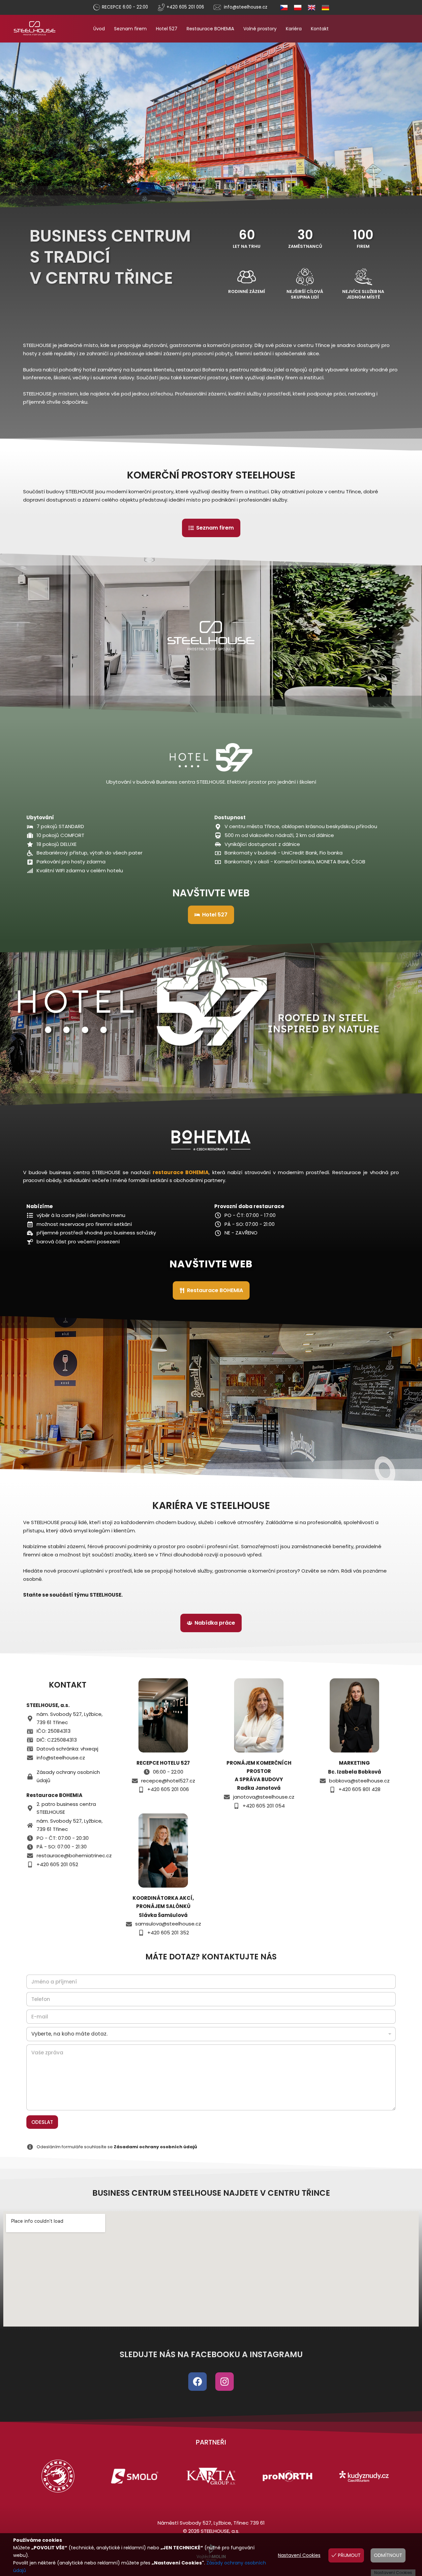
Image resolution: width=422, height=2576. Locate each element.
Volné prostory (260, 29)
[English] (309, 7)
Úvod (99, 29)
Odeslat (42, 2122)
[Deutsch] (322, 7)
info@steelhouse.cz (246, 7)
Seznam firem (130, 29)
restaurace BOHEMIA (181, 1172)
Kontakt (320, 29)
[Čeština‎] (281, 7)
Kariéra (294, 29)
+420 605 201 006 (185, 7)
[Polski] (295, 7)
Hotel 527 (167, 29)
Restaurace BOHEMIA (210, 29)
